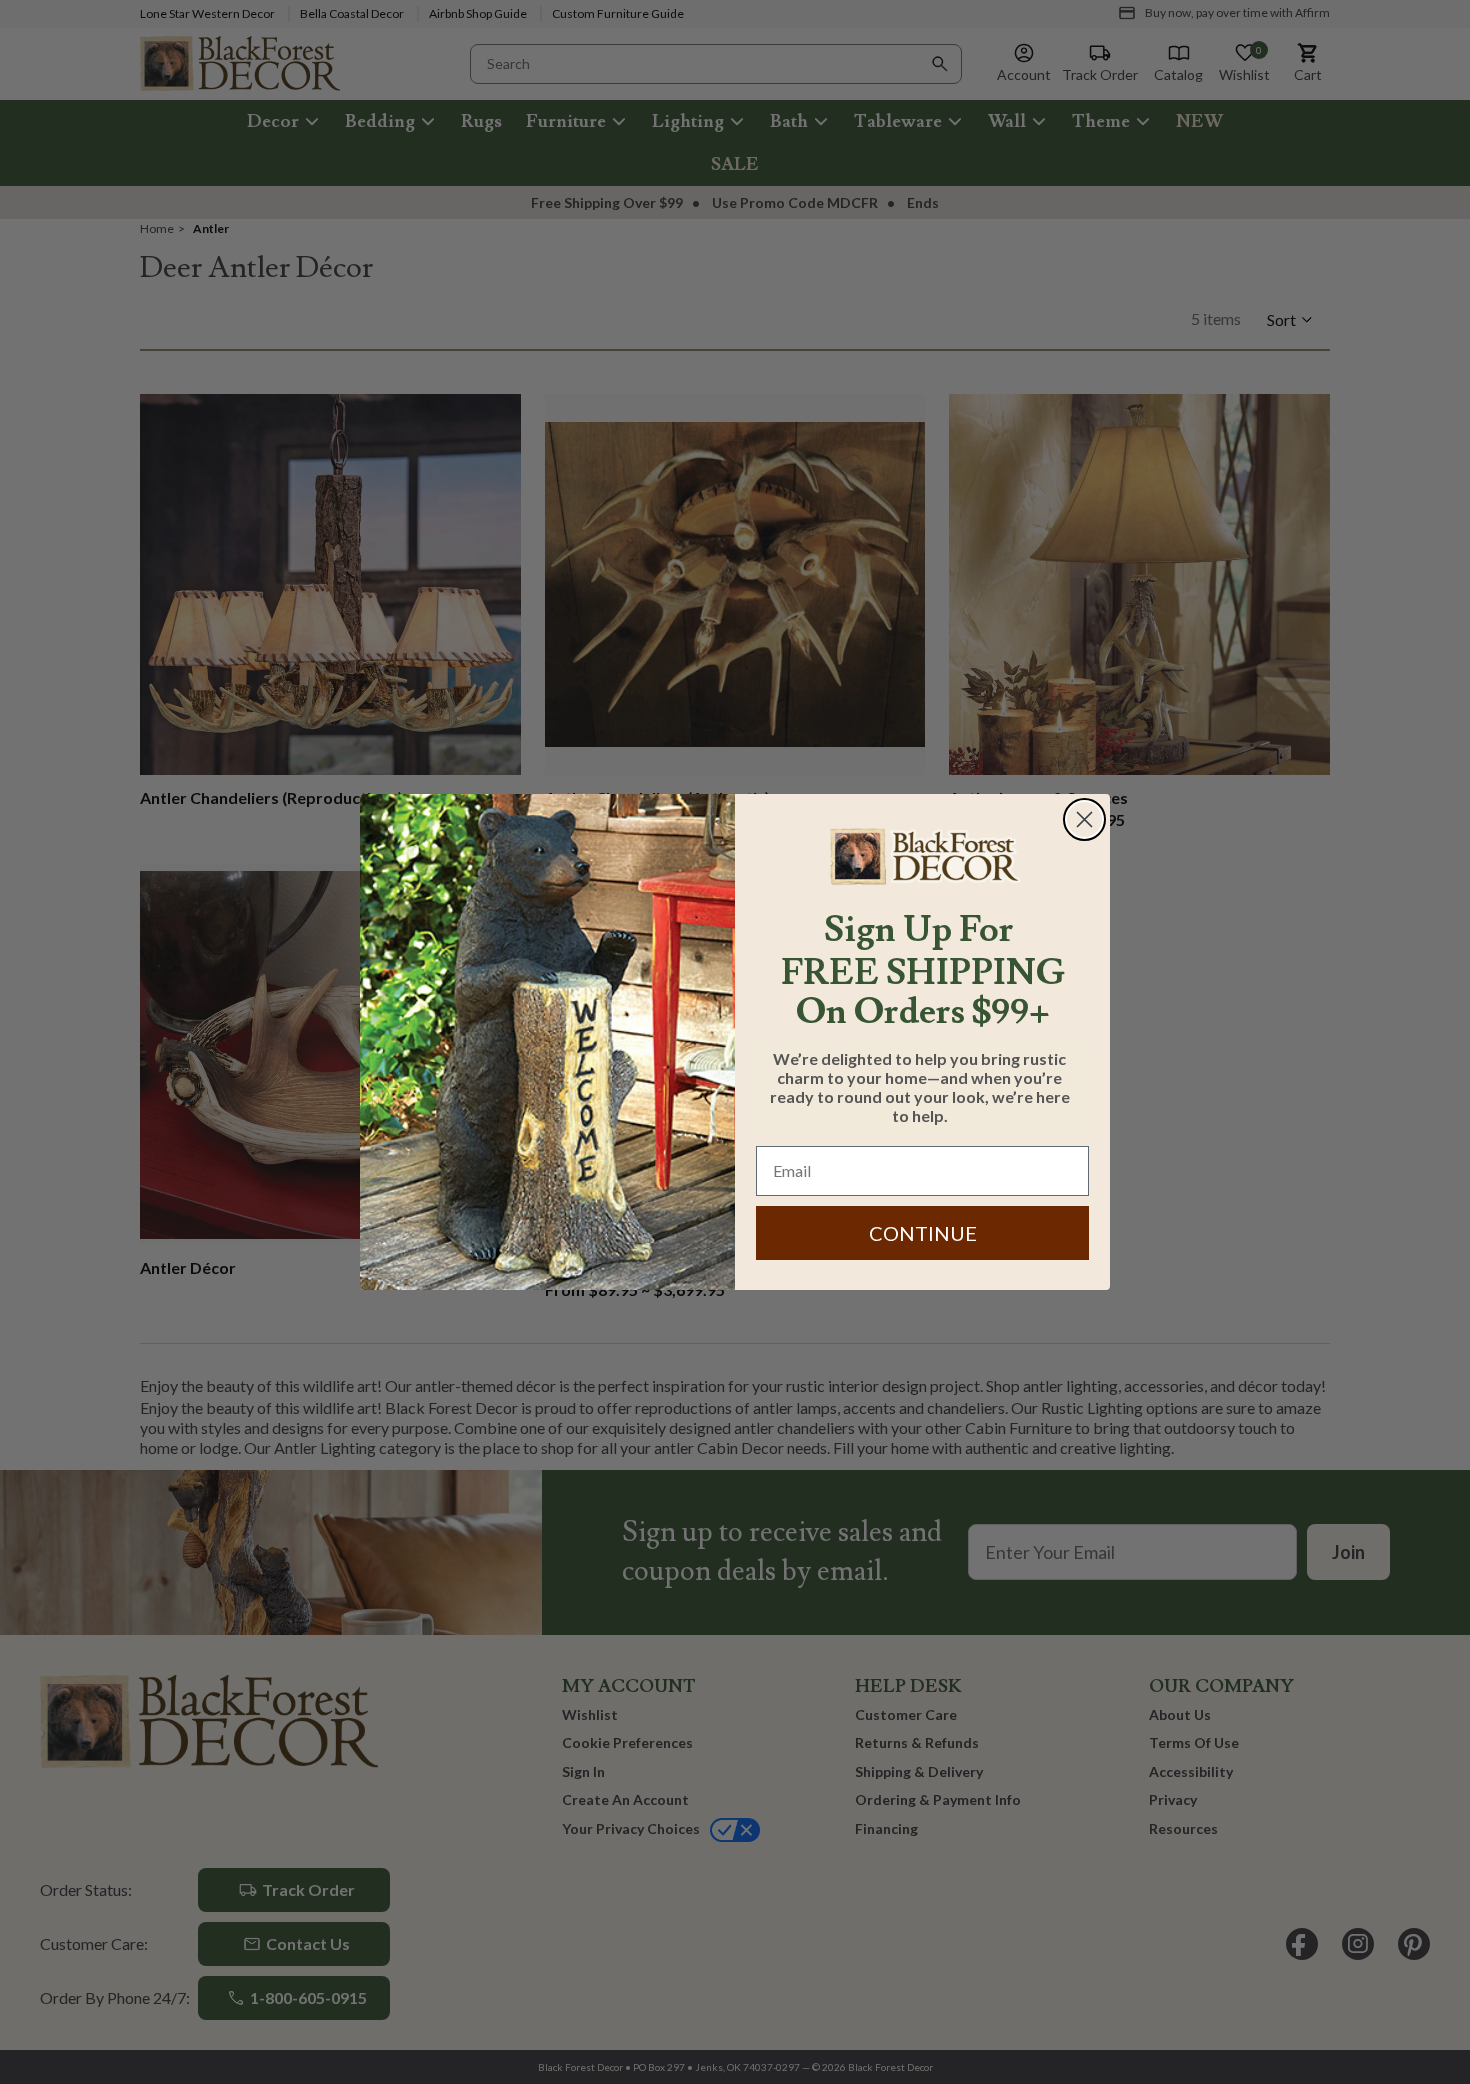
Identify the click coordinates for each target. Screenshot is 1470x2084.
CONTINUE (923, 1233)
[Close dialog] (1084, 819)
